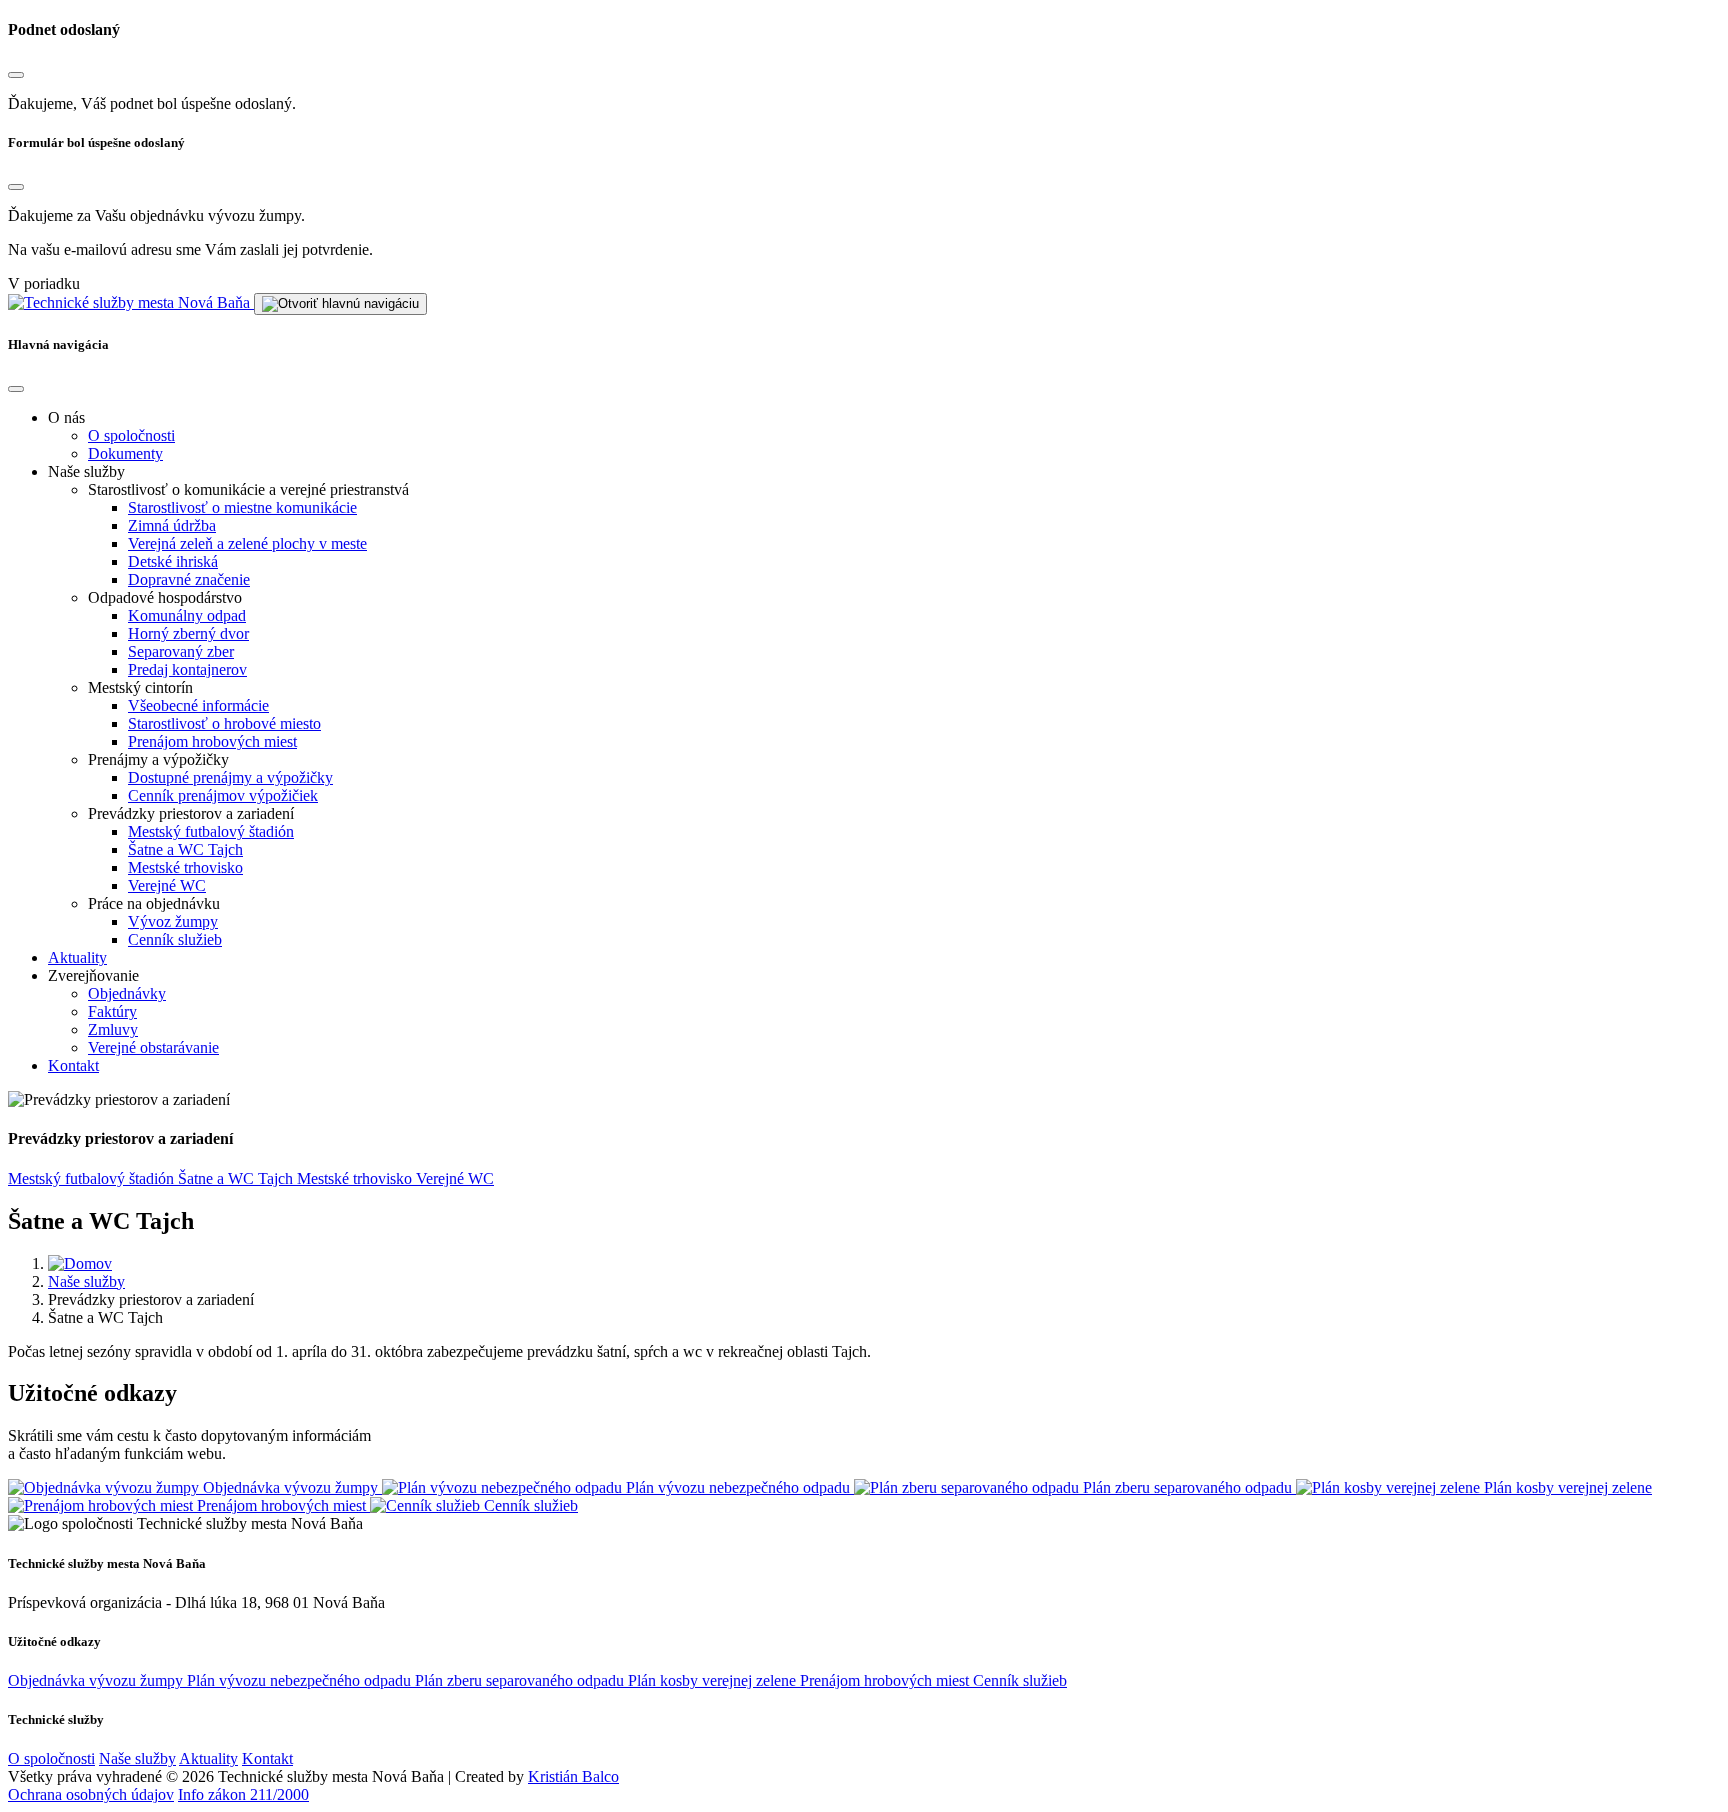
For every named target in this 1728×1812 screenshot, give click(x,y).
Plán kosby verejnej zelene (714, 1680)
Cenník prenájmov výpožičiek (223, 795)
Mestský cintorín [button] (140, 687)
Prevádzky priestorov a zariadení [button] (191, 813)
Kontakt (73, 1065)
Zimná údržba (172, 525)
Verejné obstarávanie (153, 1047)
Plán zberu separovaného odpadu (521, 1680)
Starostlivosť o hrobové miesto (224, 723)
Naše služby (86, 1281)
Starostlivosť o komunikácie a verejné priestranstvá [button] (248, 489)
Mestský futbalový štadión (211, 831)
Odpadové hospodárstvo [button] (165, 597)
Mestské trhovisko (185, 867)
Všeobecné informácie (198, 705)
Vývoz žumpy (173, 921)
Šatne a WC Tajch (185, 849)
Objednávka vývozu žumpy (97, 1680)
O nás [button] (66, 417)
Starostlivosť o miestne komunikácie (242, 507)
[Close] (16, 389)
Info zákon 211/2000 (243, 1794)
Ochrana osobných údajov (91, 1794)
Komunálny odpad (187, 615)
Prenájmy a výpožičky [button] (158, 759)
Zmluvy (113, 1029)
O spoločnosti (131, 435)
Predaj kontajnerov (187, 669)
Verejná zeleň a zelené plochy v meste (247, 543)
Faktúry (112, 1011)
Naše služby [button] (86, 471)
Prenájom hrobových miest (212, 741)
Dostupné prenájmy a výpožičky (230, 777)
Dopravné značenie (189, 579)
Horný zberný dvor (188, 633)
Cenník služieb (175, 939)
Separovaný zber (181, 651)
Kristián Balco (573, 1776)
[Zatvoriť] (16, 75)
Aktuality (77, 957)
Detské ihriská (173, 561)
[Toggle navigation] (340, 304)
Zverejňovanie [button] (93, 975)
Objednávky (127, 993)
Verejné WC (167, 885)
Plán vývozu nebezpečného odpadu (301, 1680)
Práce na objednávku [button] (154, 903)
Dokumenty (125, 453)
